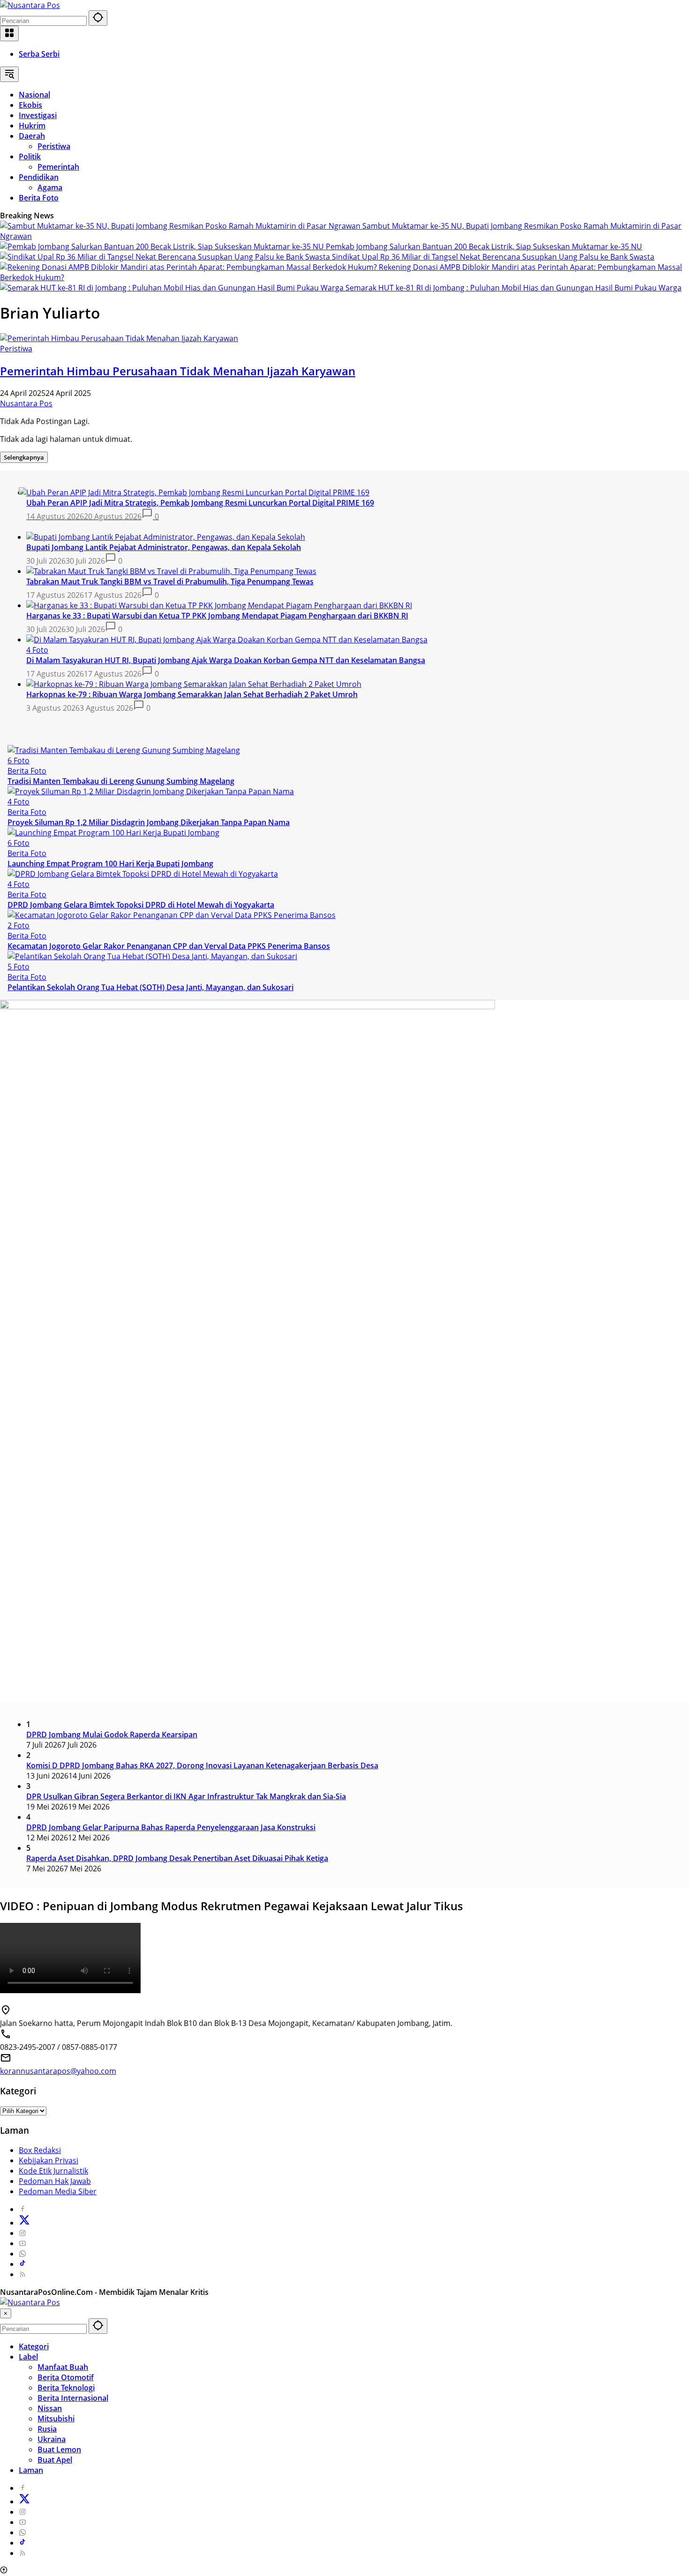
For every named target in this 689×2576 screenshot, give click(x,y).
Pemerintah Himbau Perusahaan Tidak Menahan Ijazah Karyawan (178, 371)
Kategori (34, 2346)
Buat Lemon (59, 2449)
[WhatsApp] (22, 2254)
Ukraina (52, 2439)
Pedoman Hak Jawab (55, 2181)
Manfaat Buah (63, 2367)
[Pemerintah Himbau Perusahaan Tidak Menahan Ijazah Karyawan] (119, 338)
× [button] (6, 2313)
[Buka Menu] (9, 34)
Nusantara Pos (26, 403)
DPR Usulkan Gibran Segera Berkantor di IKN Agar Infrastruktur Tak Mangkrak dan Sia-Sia (186, 1796)
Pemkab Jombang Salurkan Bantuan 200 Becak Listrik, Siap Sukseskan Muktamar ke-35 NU (484, 246)
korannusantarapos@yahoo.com (58, 2071)
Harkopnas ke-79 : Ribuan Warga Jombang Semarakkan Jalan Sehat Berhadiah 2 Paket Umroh (192, 694)
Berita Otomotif (66, 2377)
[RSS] (22, 2274)
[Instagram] (22, 2233)
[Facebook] (22, 2209)
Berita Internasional (73, 2398)
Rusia (47, 2429)
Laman (31, 2470)
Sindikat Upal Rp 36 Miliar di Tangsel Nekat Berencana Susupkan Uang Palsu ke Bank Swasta (493, 257)
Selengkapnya (24, 457)
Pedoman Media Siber (58, 2191)
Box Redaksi (40, 2150)
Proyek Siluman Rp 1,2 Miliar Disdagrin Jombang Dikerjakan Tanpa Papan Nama (149, 822)
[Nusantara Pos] (30, 5)
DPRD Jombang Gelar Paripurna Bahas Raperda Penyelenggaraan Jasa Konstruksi (171, 1827)
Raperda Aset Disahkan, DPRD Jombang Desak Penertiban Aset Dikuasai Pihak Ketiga (177, 1858)
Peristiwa (16, 349)
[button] (98, 18)
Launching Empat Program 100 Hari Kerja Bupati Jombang (110, 864)
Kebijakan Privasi (49, 2160)
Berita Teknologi (66, 2388)
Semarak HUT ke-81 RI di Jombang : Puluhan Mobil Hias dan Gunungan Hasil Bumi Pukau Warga (513, 288)
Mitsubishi (56, 2419)
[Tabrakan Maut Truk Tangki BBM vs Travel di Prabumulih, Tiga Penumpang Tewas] (171, 571)
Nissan (50, 2408)
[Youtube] (22, 2243)
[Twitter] (24, 2223)
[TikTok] (22, 2264)
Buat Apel (55, 2460)
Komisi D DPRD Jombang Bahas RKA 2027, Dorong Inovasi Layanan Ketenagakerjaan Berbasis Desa (202, 1765)
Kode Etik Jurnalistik (53, 2171)
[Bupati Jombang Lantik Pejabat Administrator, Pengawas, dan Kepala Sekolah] (166, 537)
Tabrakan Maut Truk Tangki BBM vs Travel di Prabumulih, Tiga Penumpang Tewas (170, 581)
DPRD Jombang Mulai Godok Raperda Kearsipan (112, 1735)
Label (28, 2357)
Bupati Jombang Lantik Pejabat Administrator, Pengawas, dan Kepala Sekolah (164, 547)
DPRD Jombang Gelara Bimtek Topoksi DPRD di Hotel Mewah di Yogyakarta (141, 905)
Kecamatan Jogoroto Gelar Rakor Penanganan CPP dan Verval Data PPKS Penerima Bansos (169, 946)
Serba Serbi (39, 54)
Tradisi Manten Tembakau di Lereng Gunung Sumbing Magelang (121, 781)
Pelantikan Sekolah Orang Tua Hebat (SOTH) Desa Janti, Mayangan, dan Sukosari (150, 987)
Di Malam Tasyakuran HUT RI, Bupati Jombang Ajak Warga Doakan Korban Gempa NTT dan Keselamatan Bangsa (226, 660)
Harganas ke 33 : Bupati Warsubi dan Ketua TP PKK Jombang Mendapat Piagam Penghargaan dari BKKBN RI (217, 616)
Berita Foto (27, 771)
